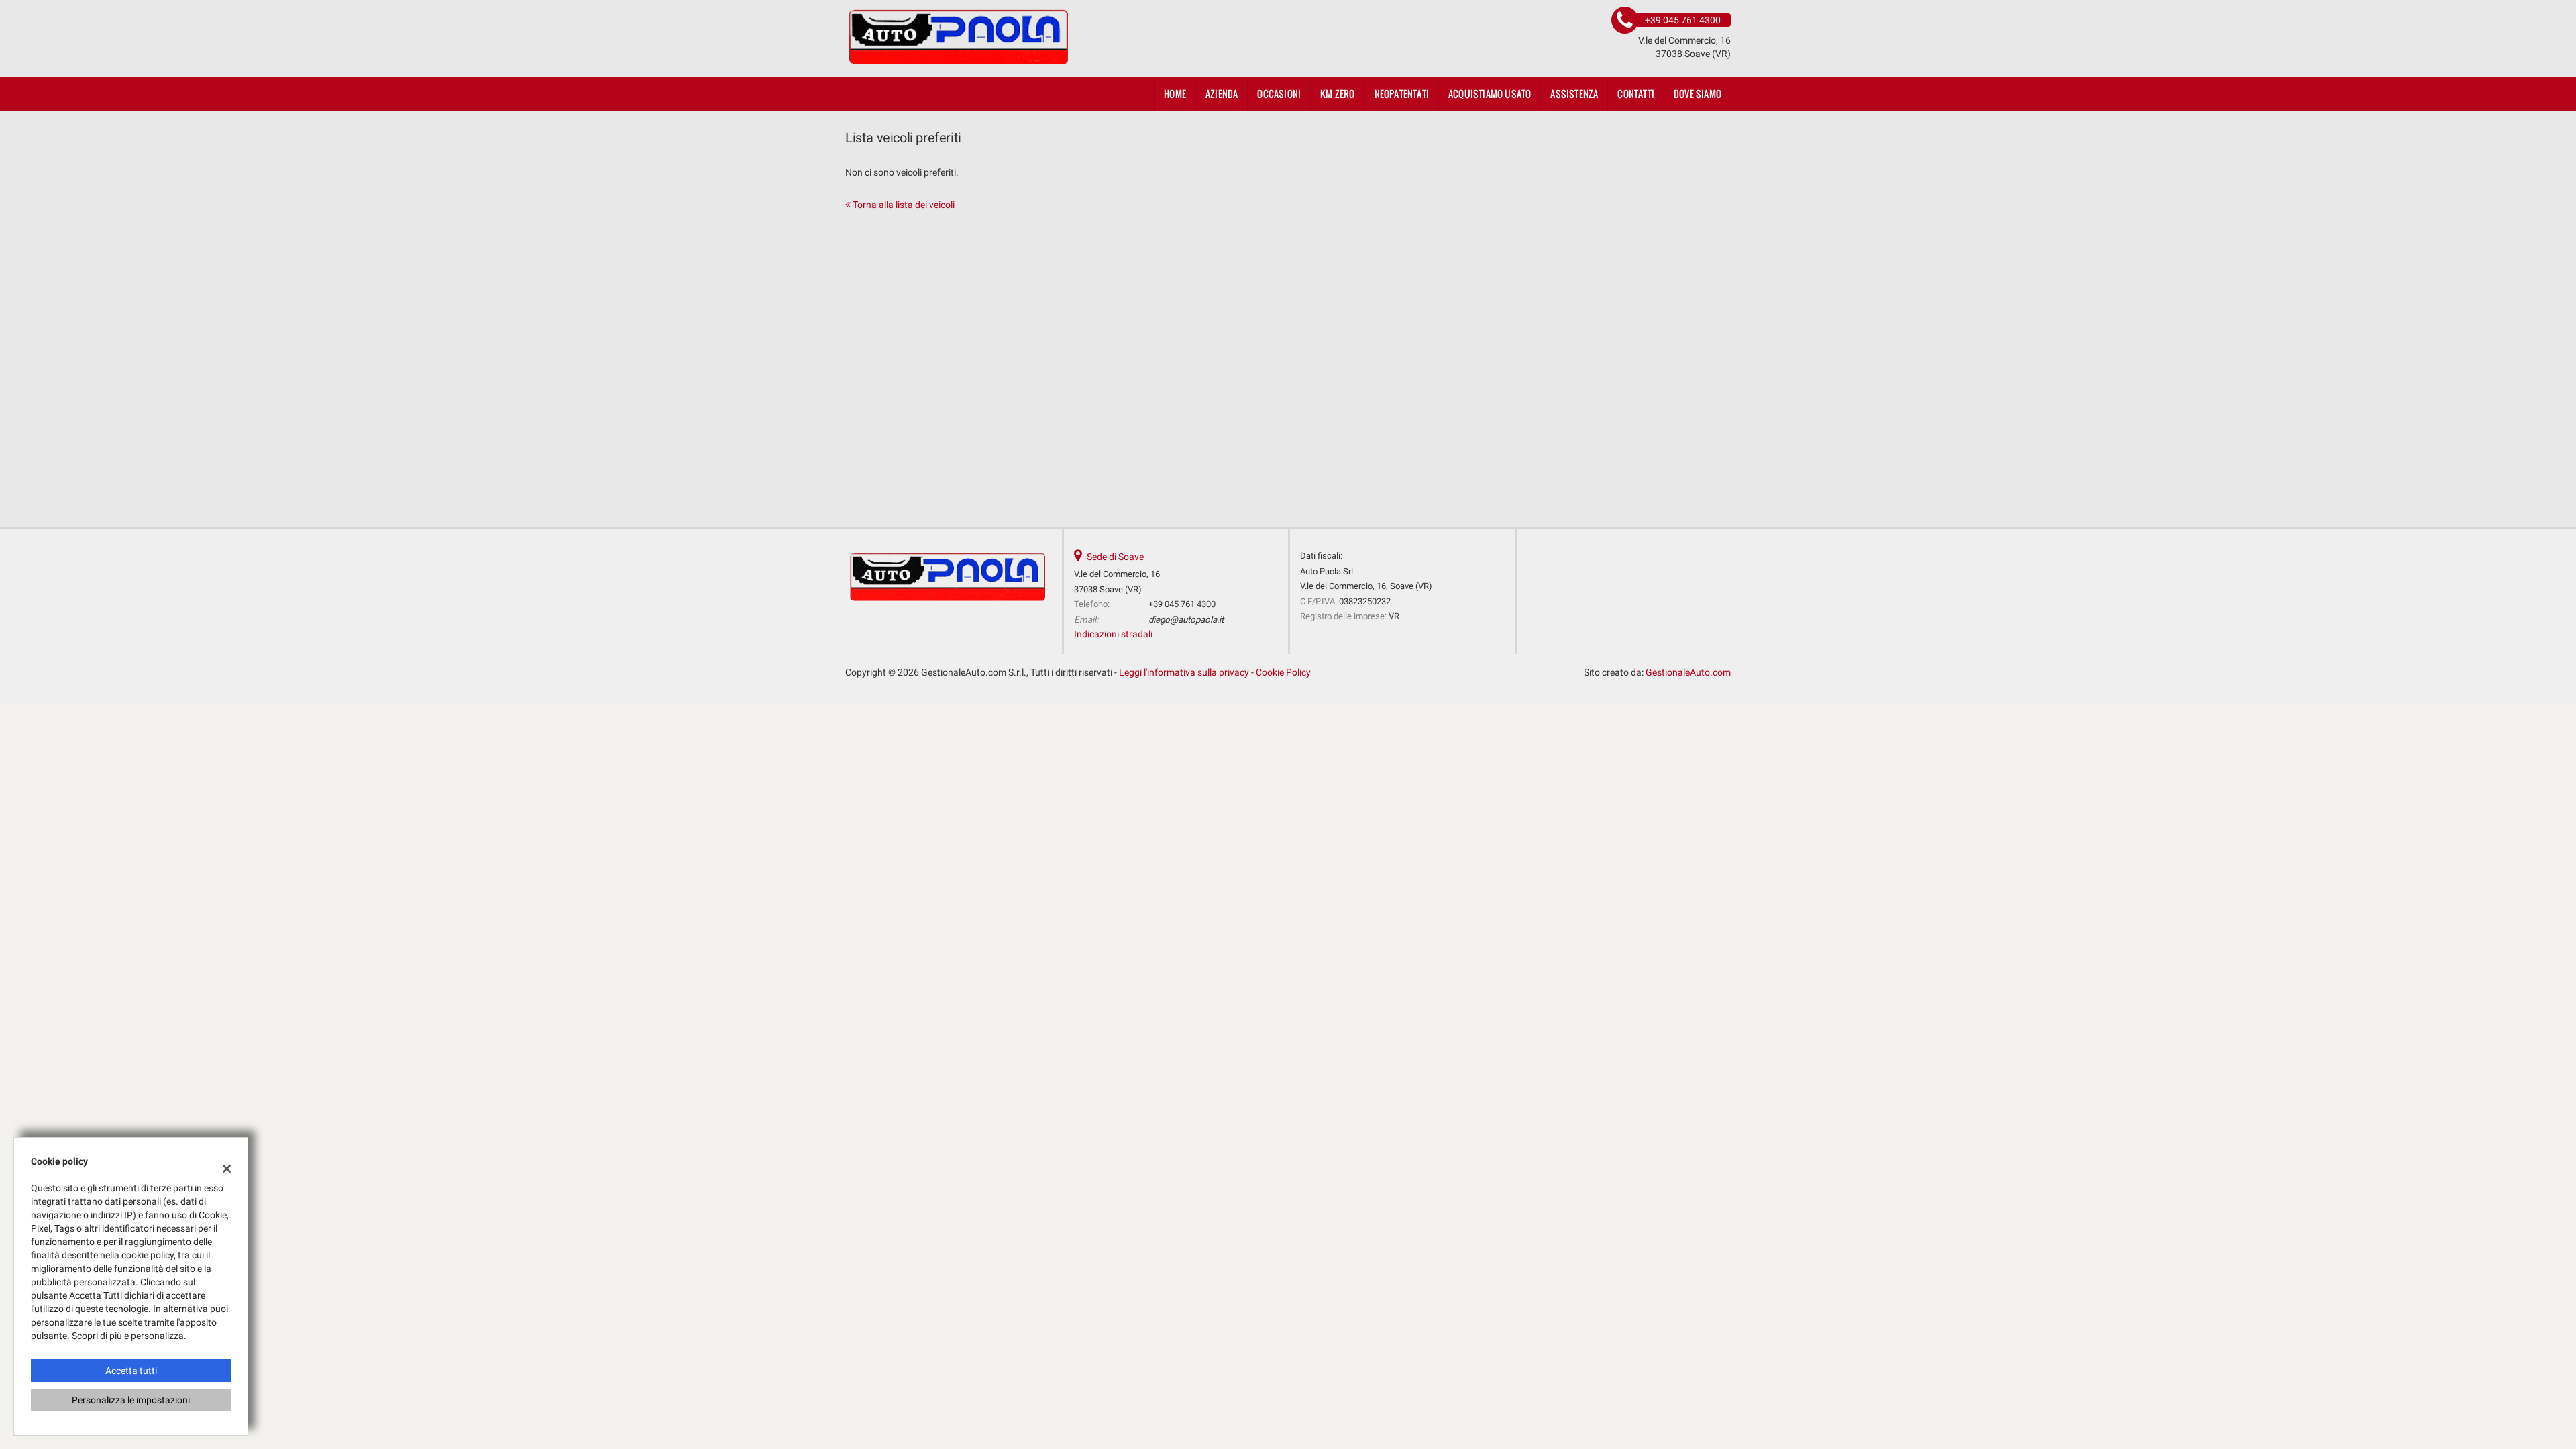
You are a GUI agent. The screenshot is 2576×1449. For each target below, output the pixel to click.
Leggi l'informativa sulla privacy (1184, 672)
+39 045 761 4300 (1182, 604)
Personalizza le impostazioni (131, 1400)
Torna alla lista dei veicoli (903, 205)
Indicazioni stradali (1113, 634)
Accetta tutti (131, 1371)
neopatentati (1402, 94)
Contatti (1636, 94)
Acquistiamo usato (1490, 94)
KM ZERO (1337, 94)
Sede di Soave (1115, 557)
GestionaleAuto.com (1688, 672)
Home (1175, 94)
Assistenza (1574, 94)
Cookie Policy (1283, 672)
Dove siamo (1698, 94)
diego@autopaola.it (1186, 620)
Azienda (1222, 94)
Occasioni (1279, 94)
